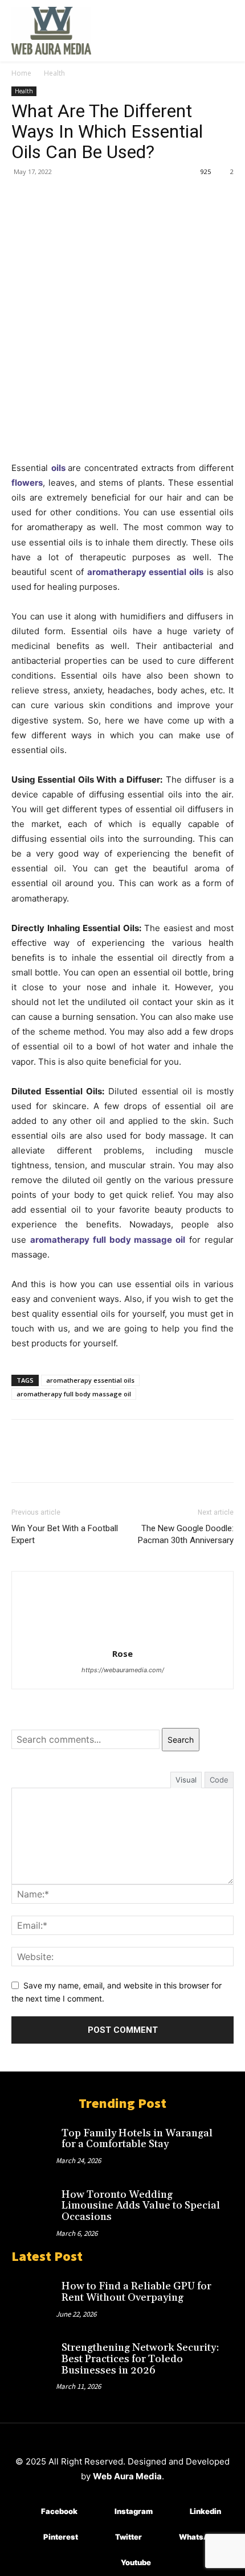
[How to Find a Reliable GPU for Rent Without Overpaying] (34, 2295)
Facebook (59, 2511)
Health (54, 73)
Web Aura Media (127, 2476)
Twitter (128, 2537)
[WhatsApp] (101, 197)
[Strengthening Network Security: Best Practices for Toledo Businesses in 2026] (34, 2356)
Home (21, 73)
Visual (186, 1780)
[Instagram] (98, 2512)
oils (58, 468)
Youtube (136, 2562)
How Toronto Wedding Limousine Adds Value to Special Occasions (141, 2206)
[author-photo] (122, 1638)
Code (219, 1780)
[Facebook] (23, 197)
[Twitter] (49, 197)
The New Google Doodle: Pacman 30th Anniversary (186, 1534)
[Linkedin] (173, 2512)
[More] (128, 197)
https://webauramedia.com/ (123, 1670)
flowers (27, 483)
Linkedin (205, 2511)
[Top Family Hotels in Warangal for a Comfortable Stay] (34, 2142)
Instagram (134, 2511)
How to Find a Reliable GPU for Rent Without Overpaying (136, 2292)
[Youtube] (104, 2563)
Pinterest (61, 2537)
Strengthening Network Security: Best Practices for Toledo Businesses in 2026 (140, 2359)
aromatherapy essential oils (146, 572)
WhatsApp (199, 2537)
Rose (122, 1653)
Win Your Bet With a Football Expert (65, 1534)
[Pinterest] (75, 197)
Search (181, 1740)
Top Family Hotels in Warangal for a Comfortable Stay (137, 2139)
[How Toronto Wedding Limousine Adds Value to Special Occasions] (34, 2203)
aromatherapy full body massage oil (108, 1240)
